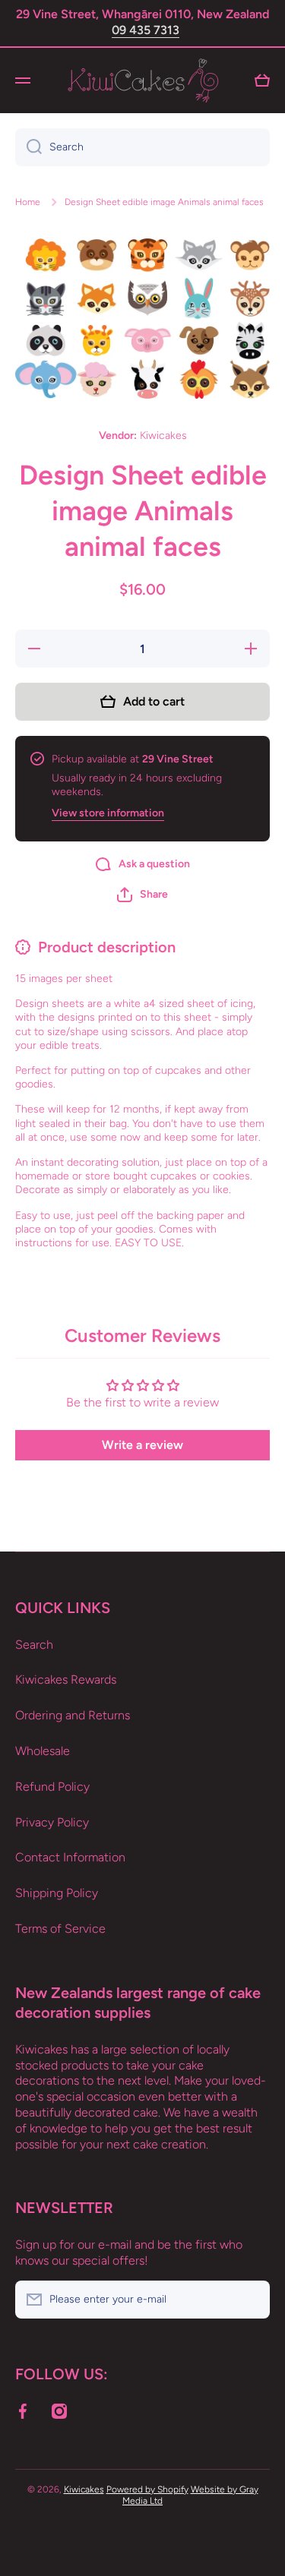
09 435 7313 (146, 30)
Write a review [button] (142, 1445)
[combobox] (142, 147)
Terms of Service (60, 1929)
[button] (142, 895)
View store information (108, 813)
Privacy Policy (52, 1822)
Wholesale (43, 1751)
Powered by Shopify (147, 2489)
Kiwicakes (84, 2489)
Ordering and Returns (73, 1715)
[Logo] (143, 80)
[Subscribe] (251, 2300)
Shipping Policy (57, 1893)
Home (28, 202)
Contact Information (70, 1857)
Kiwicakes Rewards (66, 1679)
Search (34, 1645)
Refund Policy (52, 1787)
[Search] (28, 147)
